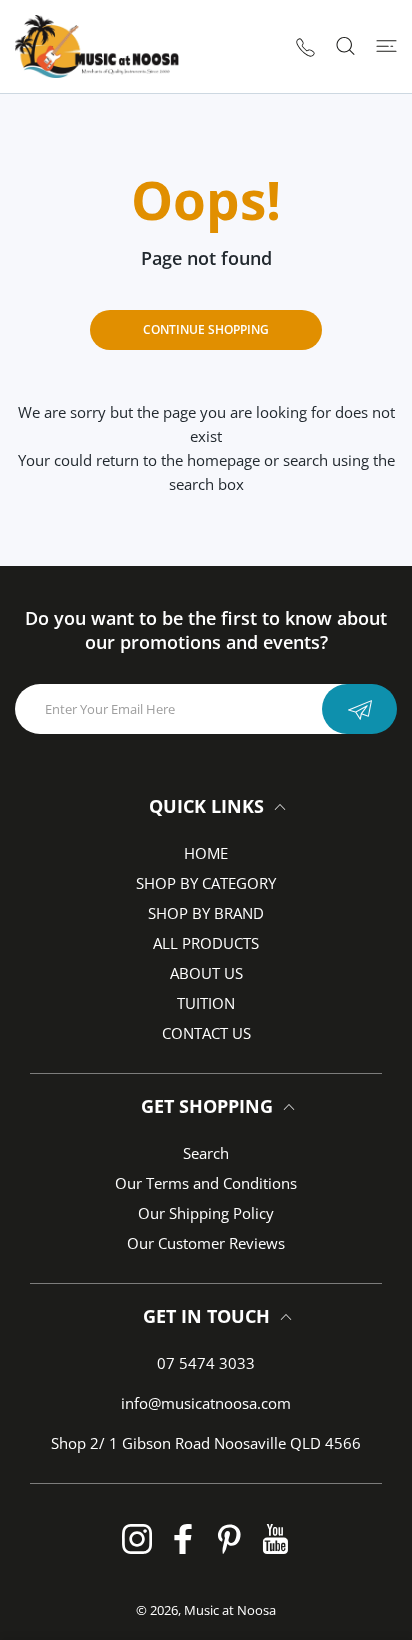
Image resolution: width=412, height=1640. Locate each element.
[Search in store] (345, 46)
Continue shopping (206, 329)
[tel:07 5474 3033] (305, 46)
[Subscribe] (359, 709)
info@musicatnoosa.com (206, 1403)
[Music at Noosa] (97, 46)
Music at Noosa (230, 1610)
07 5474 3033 (206, 1363)
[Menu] (386, 46)
